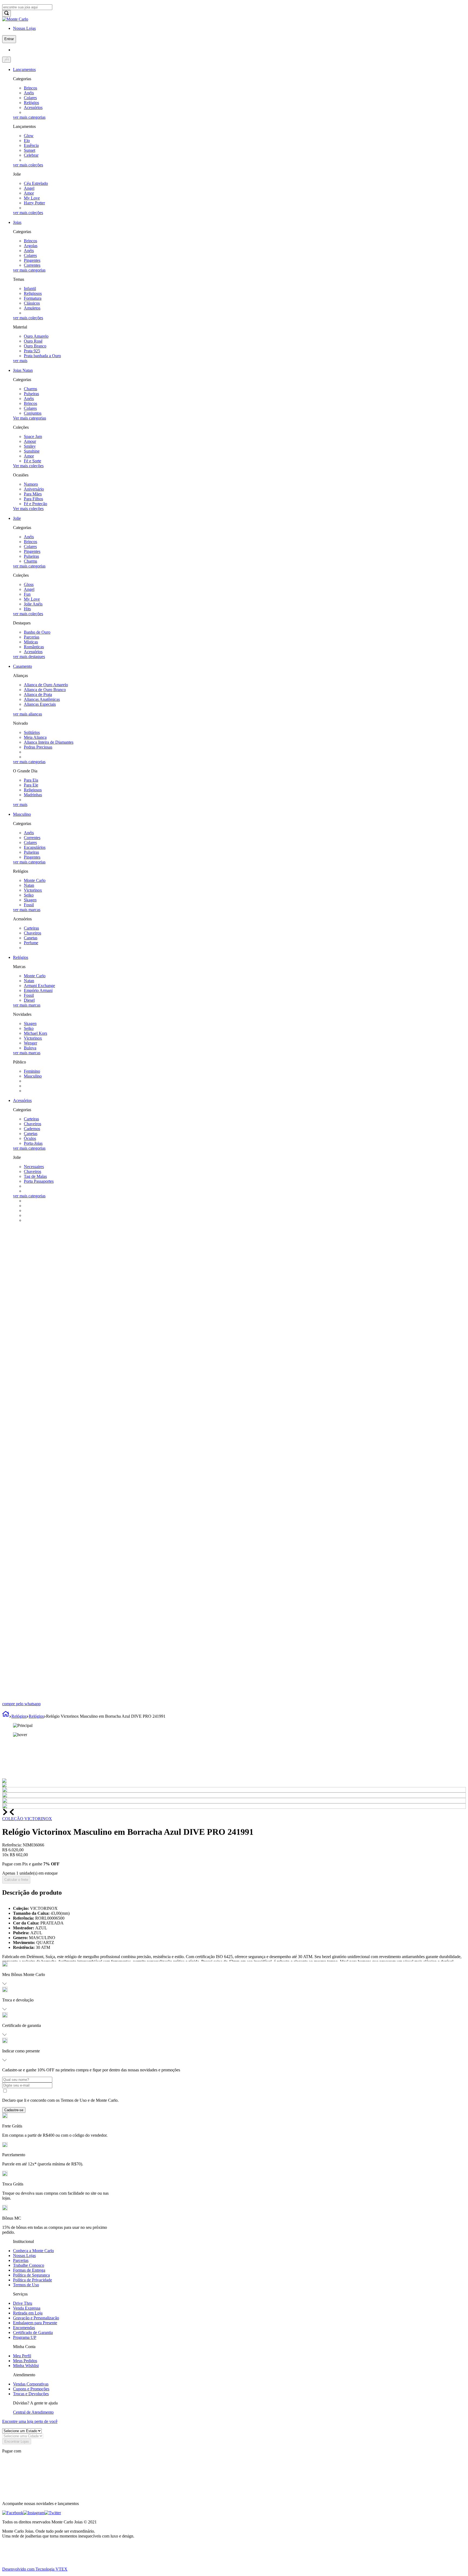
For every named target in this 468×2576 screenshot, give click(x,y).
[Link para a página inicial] (6, 1716)
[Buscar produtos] (6, 13)
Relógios (19, 1716)
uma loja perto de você (30, 2421)
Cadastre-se (14, 2110)
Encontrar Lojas (17, 2441)
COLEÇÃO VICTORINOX (27, 1819)
